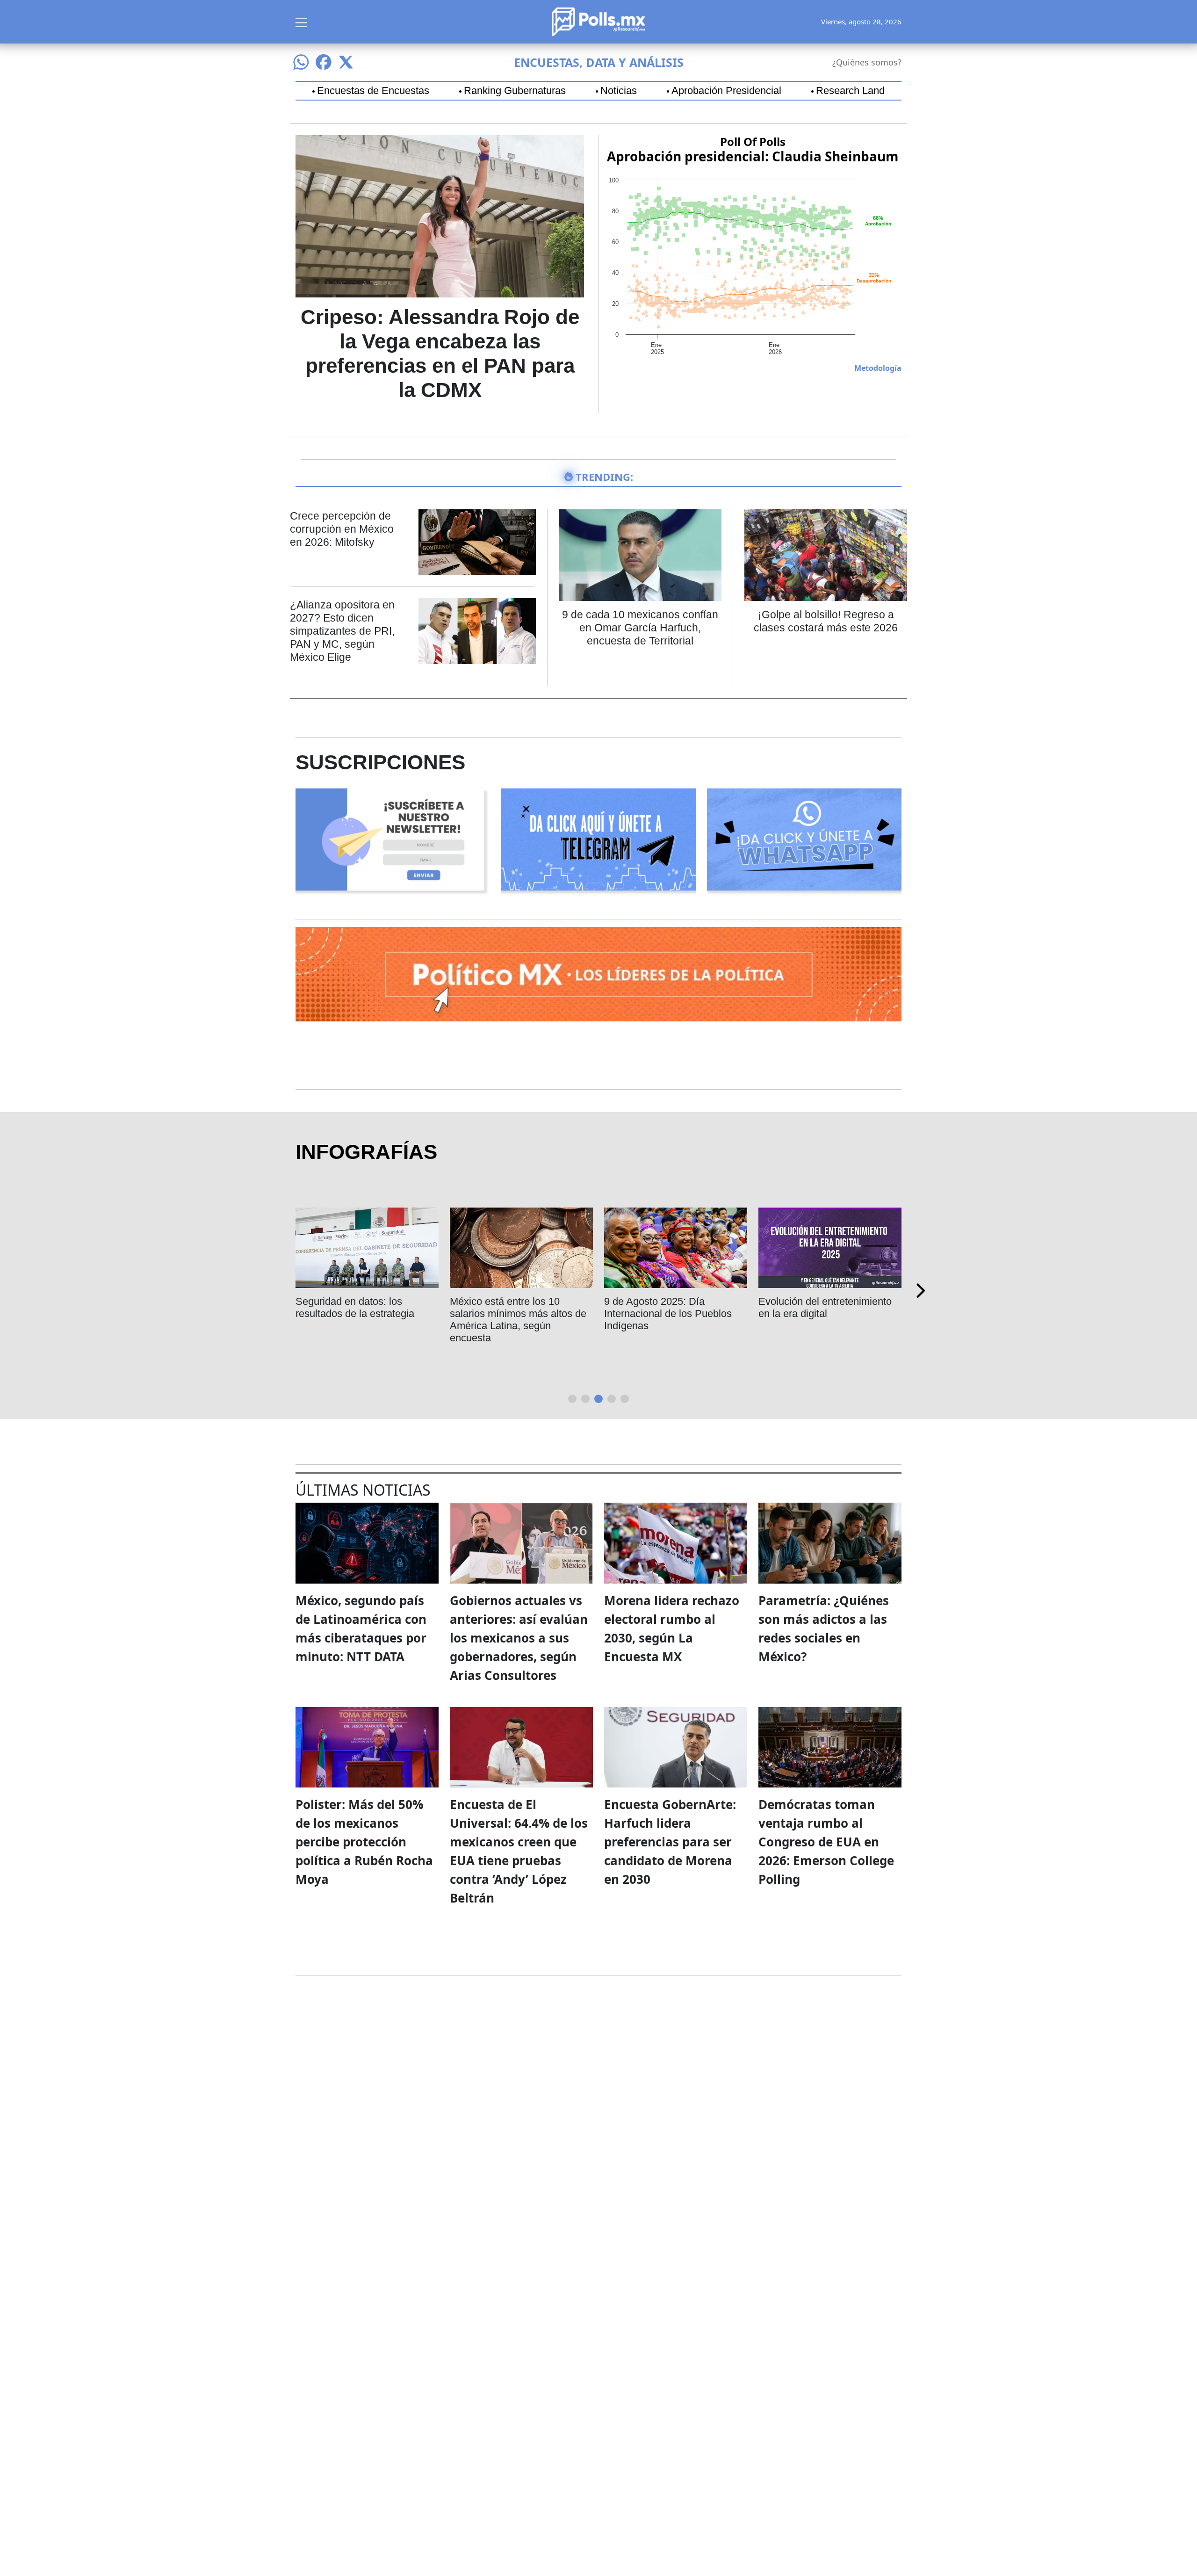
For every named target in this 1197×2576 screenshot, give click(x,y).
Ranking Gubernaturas (515, 91)
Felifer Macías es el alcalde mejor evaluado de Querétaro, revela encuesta (517, 1313)
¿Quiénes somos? (867, 62)
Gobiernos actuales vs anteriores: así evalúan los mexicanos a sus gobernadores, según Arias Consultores (519, 1638)
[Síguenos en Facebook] (324, 62)
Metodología (878, 368)
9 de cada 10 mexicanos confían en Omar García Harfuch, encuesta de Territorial (640, 628)
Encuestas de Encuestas (373, 91)
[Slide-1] (585, 1399)
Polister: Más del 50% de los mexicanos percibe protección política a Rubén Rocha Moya (364, 1842)
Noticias (619, 91)
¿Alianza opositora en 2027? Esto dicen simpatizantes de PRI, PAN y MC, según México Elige (342, 631)
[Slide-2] (598, 1399)
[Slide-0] (572, 1399)
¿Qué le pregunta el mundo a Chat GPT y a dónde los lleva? (673, 1307)
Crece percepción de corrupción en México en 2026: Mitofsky (342, 529)
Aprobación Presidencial (726, 91)
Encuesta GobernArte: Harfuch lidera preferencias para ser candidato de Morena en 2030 (670, 1842)
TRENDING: (604, 477)
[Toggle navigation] (301, 22)
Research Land (850, 91)
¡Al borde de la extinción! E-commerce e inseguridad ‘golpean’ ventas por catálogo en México (824, 1320)
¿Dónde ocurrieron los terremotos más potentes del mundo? (360, 1313)
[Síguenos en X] (346, 62)
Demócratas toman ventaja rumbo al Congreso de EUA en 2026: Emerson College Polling (826, 1842)
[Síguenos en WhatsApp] (301, 62)
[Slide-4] (625, 1399)
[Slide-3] (612, 1399)
